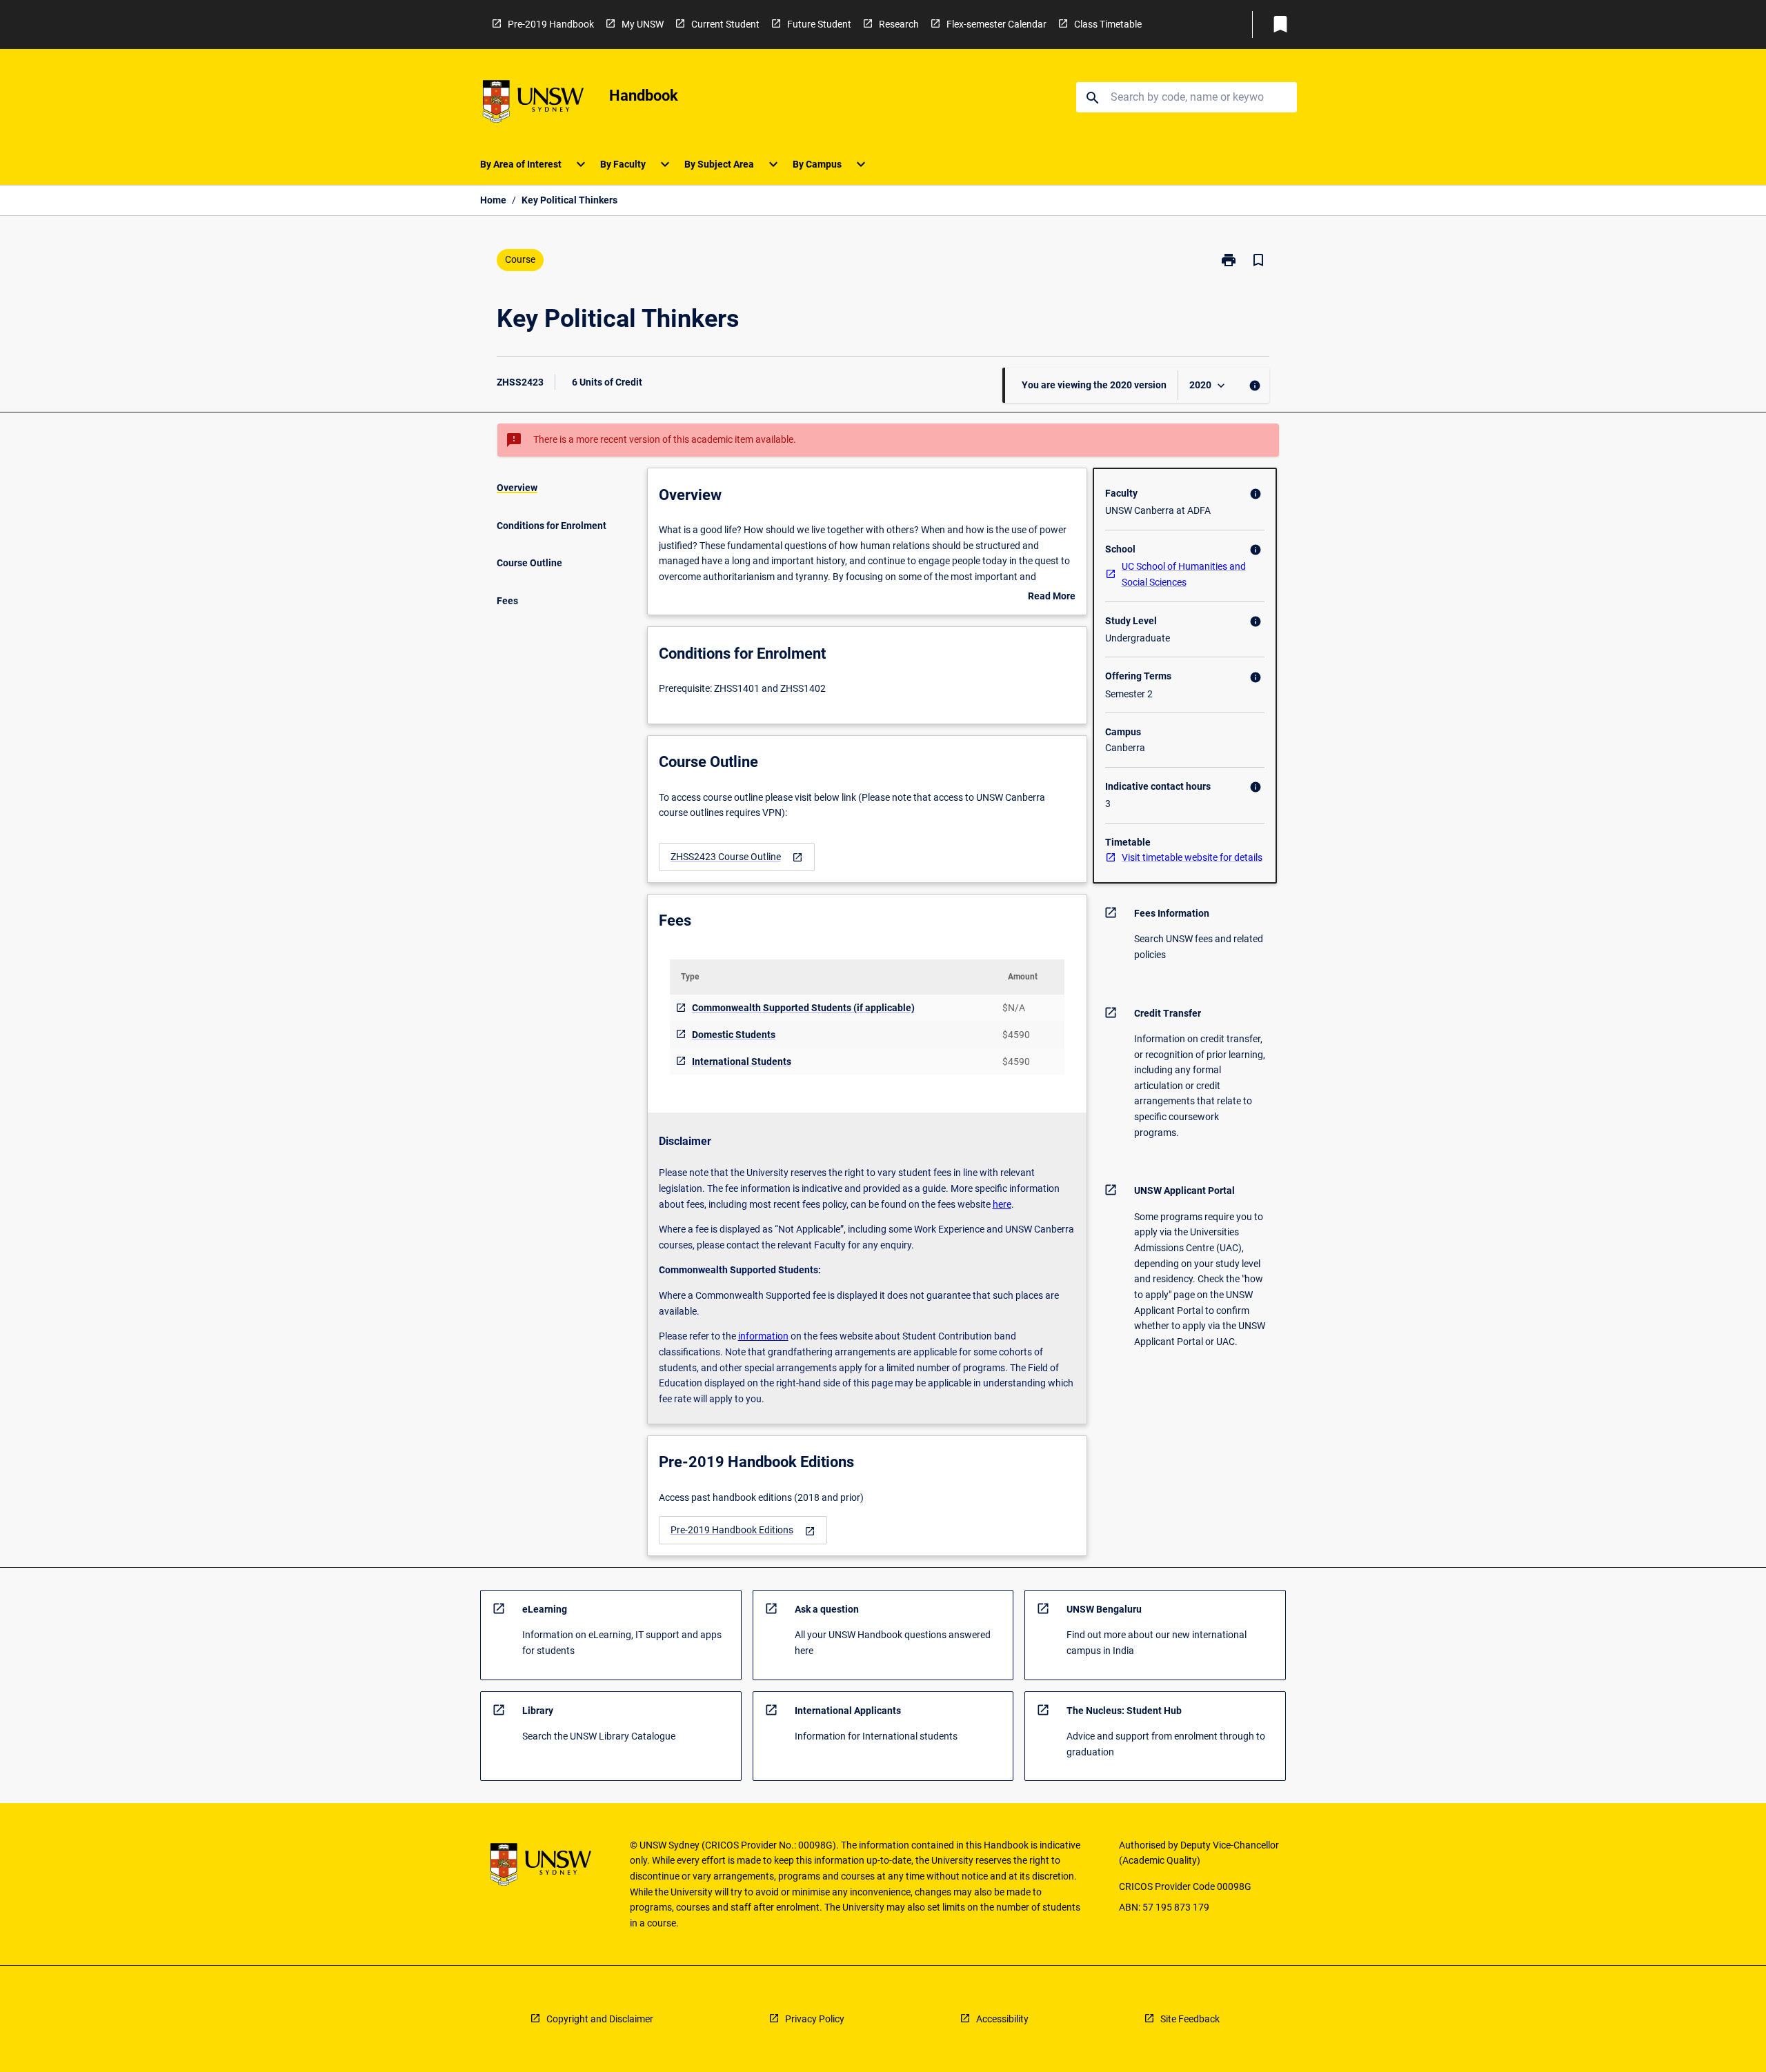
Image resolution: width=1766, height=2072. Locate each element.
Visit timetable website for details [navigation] (1192, 857)
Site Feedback (1190, 2019)
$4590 (1016, 1035)
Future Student (819, 24)
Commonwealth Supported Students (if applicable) (803, 1008)
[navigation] (737, 857)
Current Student (725, 24)
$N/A (1014, 1008)
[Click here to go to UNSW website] (533, 104)
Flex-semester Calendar (996, 24)
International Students (742, 1062)
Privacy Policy (815, 2019)
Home (493, 200)
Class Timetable (1108, 24)
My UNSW (643, 24)
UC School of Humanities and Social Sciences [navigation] (1184, 574)
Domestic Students (734, 1035)
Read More (1052, 597)
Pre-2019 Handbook (551, 24)
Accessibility (1002, 2019)
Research (899, 24)
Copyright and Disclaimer (600, 2019)
